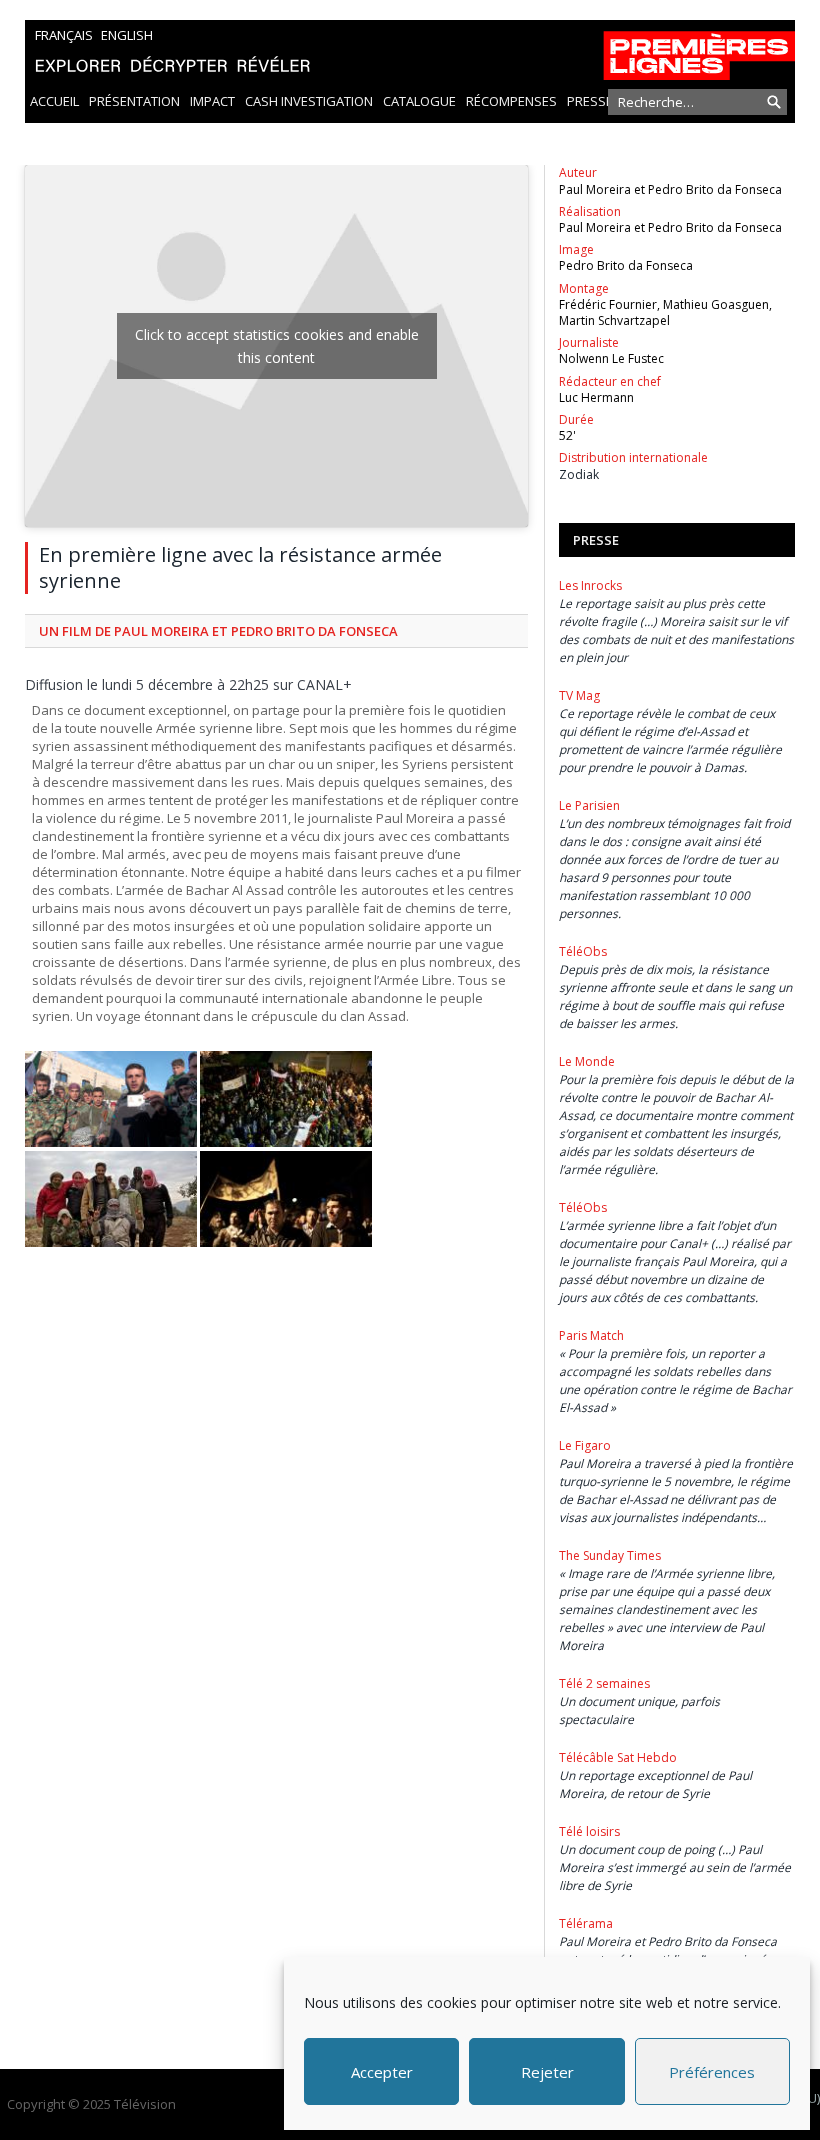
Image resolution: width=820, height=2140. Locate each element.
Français (64, 35)
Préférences (712, 2072)
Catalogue (419, 101)
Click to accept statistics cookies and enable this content (277, 346)
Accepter (382, 2072)
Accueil (54, 101)
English (127, 35)
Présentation (134, 101)
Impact (212, 101)
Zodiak (579, 474)
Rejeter (547, 2072)
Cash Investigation (309, 101)
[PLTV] (410, 50)
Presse (590, 101)
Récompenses (511, 101)
